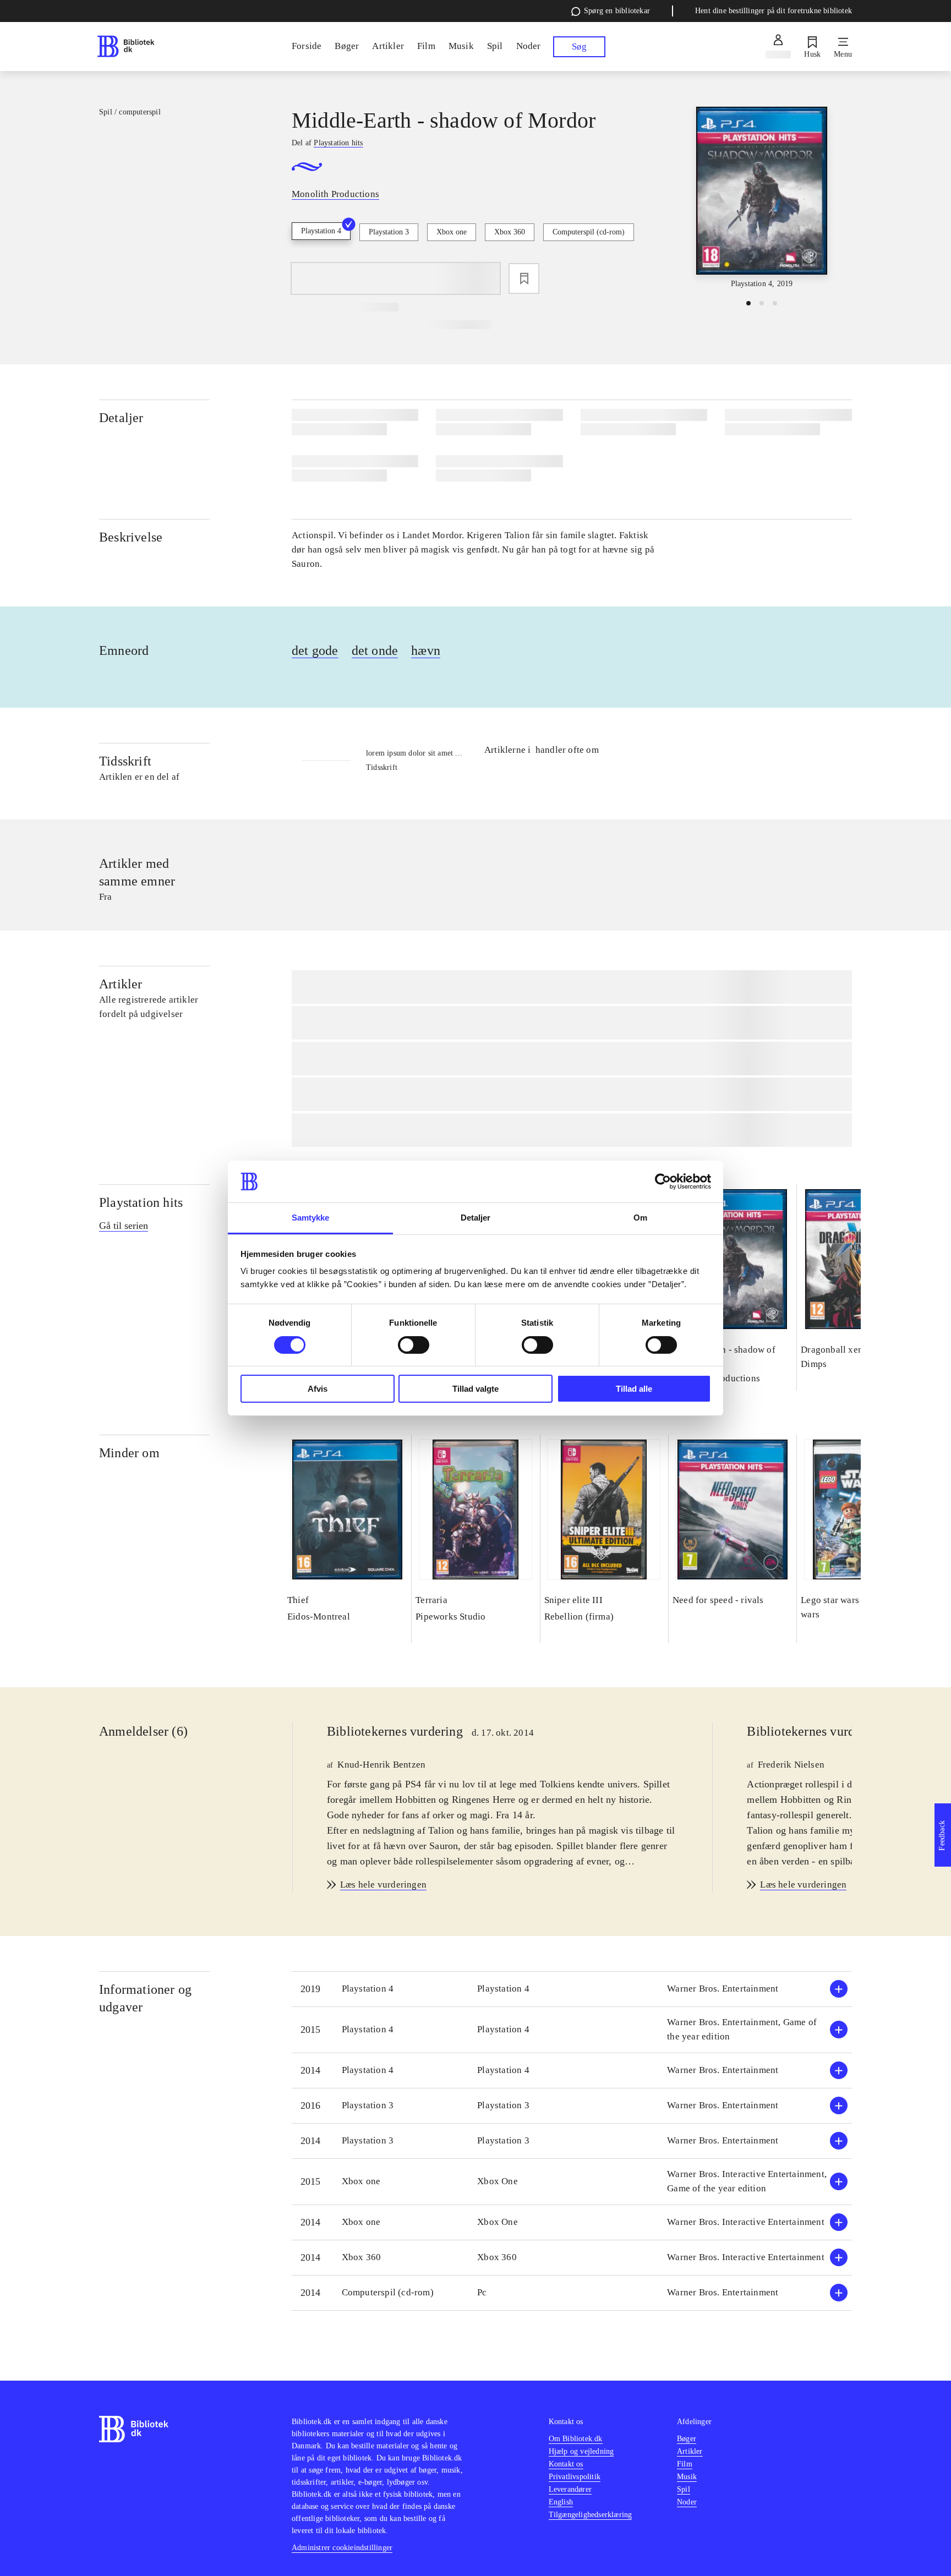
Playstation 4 (321, 231)
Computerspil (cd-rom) (589, 232)
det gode (315, 650)
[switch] (414, 1345)
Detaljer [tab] (476, 1218)
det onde (375, 650)
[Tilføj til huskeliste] (524, 278)
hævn (426, 650)
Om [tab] (640, 1218)
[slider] (762, 198)
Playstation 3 (389, 232)
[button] (572, 1989)
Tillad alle (634, 1389)
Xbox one (452, 232)
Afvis (318, 1389)
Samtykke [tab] (311, 1218)
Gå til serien (124, 1226)
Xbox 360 (510, 232)
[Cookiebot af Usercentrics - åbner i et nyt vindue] (663, 1182)
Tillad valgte (475, 1389)
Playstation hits (141, 1202)
